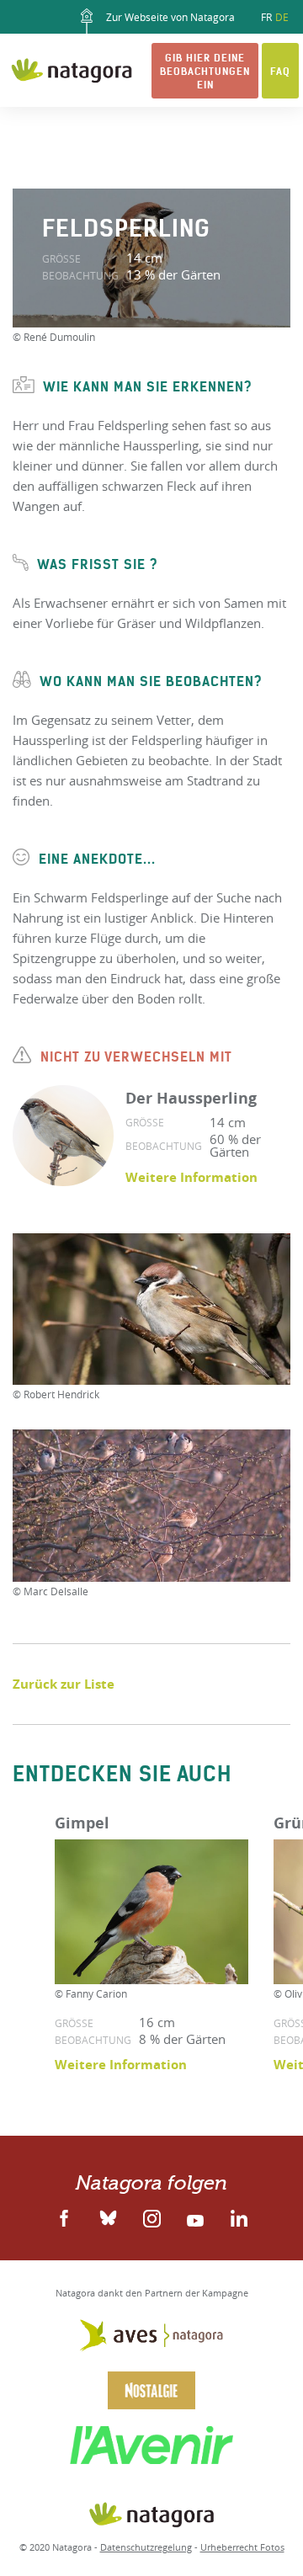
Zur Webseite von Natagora (169, 17)
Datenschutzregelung (146, 2547)
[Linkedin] (151, 2217)
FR (266, 17)
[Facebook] (64, 2217)
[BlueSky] (108, 2217)
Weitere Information (191, 1177)
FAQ (280, 71)
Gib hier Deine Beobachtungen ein (205, 71)
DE (282, 17)
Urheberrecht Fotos (242, 2547)
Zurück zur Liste (64, 1684)
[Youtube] (195, 2217)
